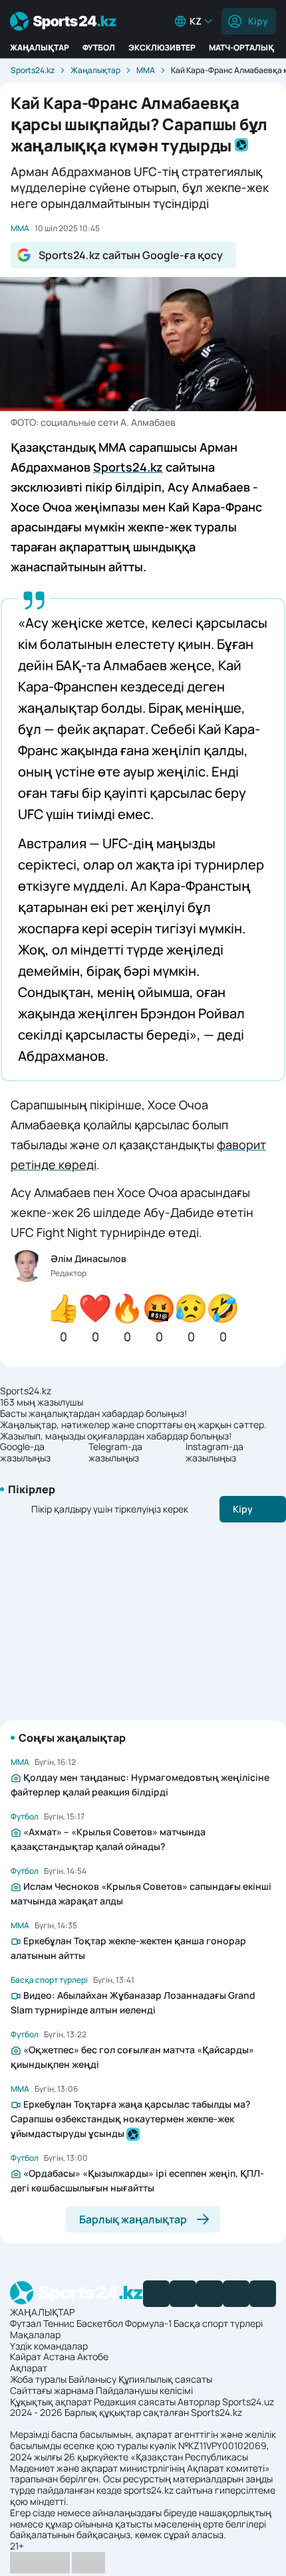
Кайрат (26, 2356)
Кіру (258, 21)
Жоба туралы (38, 2379)
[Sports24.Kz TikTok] (236, 2294)
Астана (59, 2356)
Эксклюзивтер (162, 47)
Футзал (26, 2323)
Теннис (59, 2323)
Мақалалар (35, 2335)
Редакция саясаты (135, 2402)
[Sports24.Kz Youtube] (210, 2294)
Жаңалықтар (95, 70)
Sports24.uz (248, 2402)
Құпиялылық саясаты (165, 2379)
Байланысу (92, 2379)
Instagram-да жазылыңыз (214, 1453)
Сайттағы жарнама (52, 2390)
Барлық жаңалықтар (133, 2219)
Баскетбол (100, 2323)
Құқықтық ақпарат (51, 2402)
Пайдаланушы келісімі (144, 2390)
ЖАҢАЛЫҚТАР (40, 47)
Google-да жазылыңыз (25, 1453)
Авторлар (199, 2402)
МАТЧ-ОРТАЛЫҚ (241, 47)
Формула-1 (148, 2323)
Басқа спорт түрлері (218, 2323)
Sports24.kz (33, 70)
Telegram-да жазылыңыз (115, 1453)
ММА (146, 70)
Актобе (93, 2356)
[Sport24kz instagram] (263, 2294)
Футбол (99, 47)
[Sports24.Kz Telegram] (183, 2294)
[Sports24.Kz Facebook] (156, 2294)
